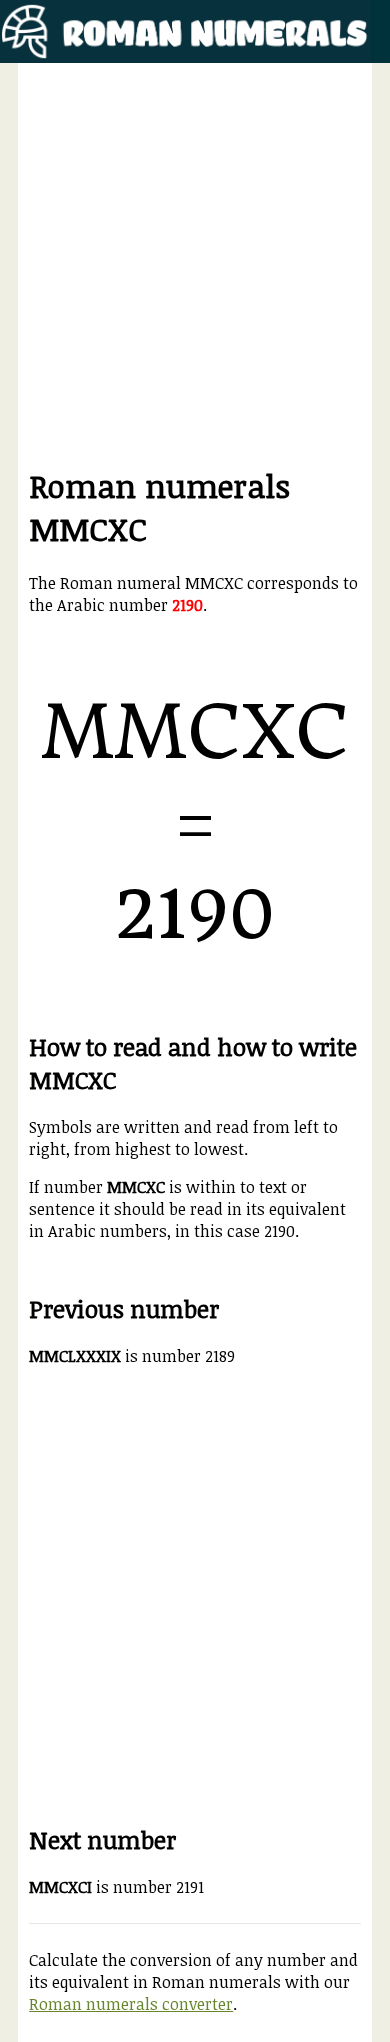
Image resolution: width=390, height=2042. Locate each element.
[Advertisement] (195, 269)
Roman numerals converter (131, 2004)
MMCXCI (60, 1887)
